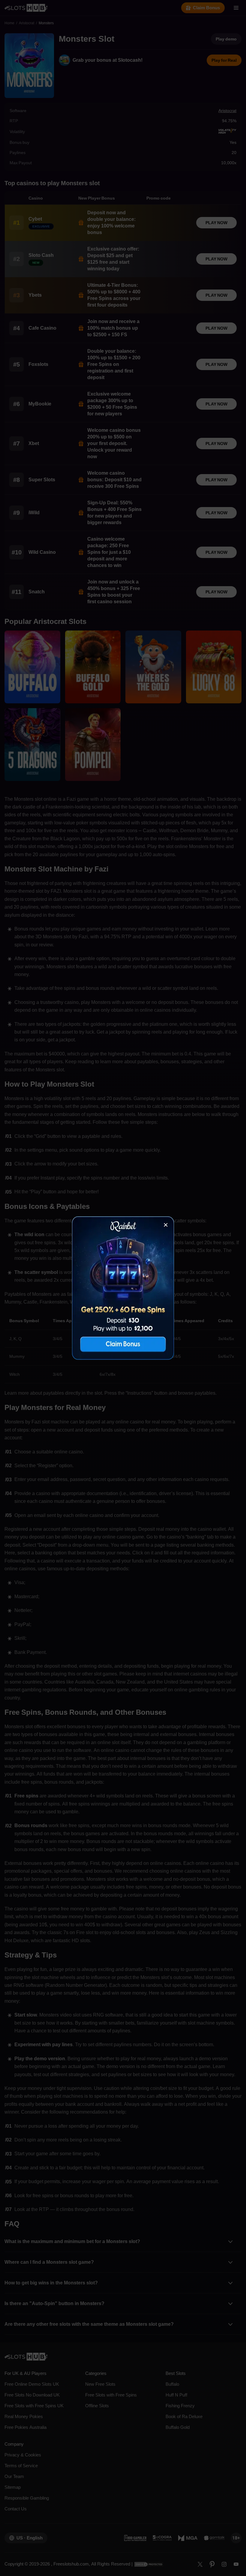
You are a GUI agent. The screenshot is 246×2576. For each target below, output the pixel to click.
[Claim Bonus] (123, 1288)
